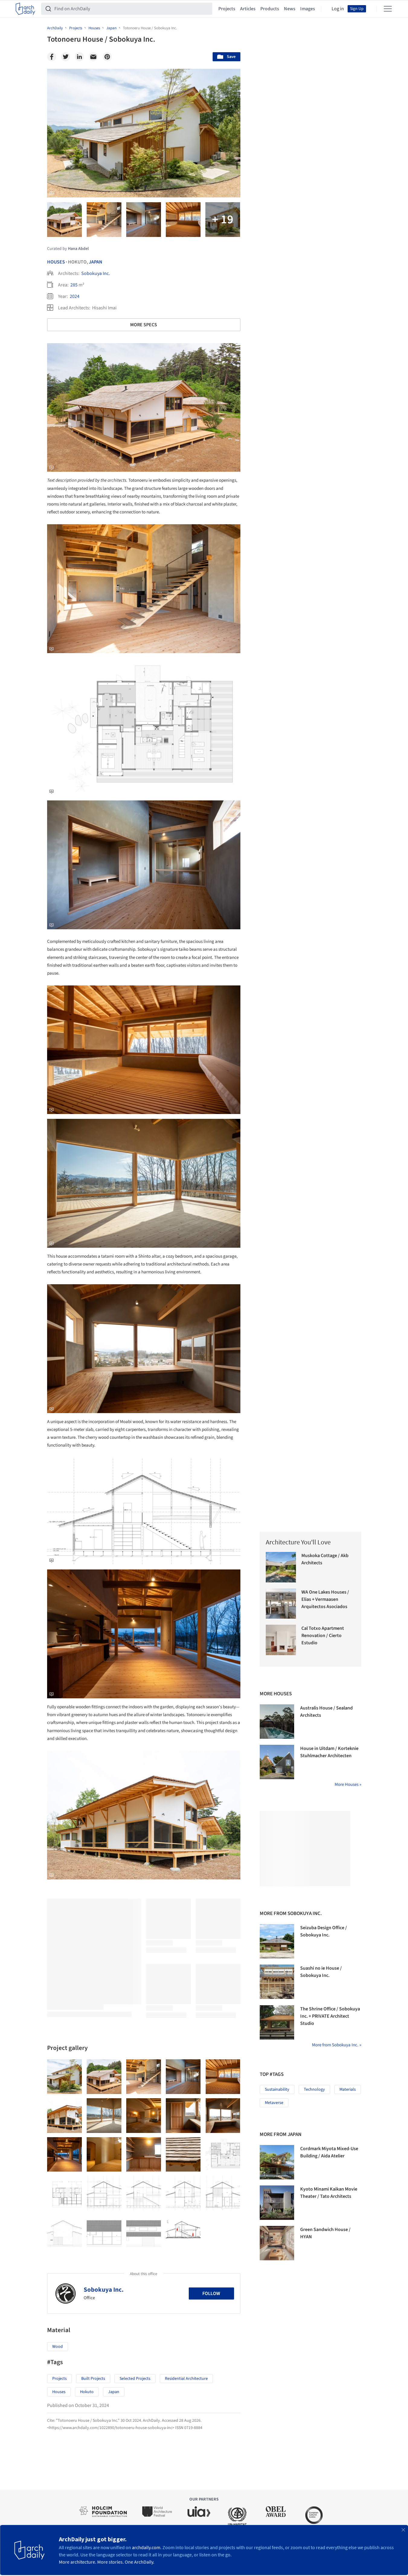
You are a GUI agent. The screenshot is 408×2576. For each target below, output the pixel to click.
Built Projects (93, 2379)
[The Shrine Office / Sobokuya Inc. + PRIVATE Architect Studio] (277, 2022)
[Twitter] (66, 57)
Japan (96, 262)
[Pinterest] (107, 57)
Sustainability (277, 2089)
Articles (248, 9)
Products (270, 9)
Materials (348, 2089)
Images (308, 9)
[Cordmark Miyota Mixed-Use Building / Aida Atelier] (277, 2162)
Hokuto (87, 2392)
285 (74, 285)
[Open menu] (388, 9)
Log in (338, 9)
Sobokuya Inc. (96, 273)
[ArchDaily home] (25, 9)
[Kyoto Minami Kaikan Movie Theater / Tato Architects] (277, 2203)
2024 (75, 296)
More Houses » (348, 1784)
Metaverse (274, 2103)
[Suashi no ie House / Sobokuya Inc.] (277, 1982)
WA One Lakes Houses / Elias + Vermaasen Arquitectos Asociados (325, 1599)
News (290, 9)
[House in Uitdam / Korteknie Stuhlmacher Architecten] (277, 1762)
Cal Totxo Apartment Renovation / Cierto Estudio (323, 1636)
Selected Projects (135, 2379)
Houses (56, 262)
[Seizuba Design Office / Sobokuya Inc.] (277, 1941)
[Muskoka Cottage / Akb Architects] (281, 1567)
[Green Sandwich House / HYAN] (277, 2243)
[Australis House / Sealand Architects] (277, 1722)
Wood (58, 2347)
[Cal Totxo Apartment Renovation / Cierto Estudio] (281, 1640)
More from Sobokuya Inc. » (337, 2045)
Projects (227, 9)
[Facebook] (52, 57)
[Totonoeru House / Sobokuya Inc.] (64, 2077)
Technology (314, 2089)
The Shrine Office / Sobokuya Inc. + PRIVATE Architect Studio (330, 2016)
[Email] (93, 57)
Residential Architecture (186, 2379)
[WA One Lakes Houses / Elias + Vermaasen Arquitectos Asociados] (281, 1604)
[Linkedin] (79, 57)
